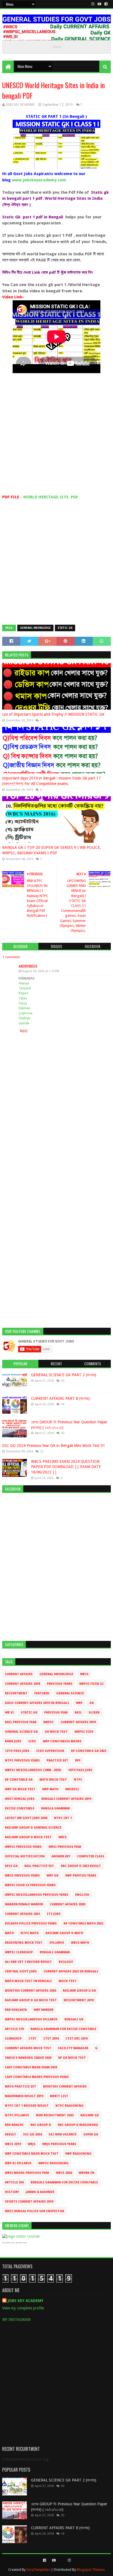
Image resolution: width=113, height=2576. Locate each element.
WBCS (84, 1674)
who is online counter (8, 2243)
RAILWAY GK (90, 2115)
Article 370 (14, 2029)
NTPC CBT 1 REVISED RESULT (27, 2106)
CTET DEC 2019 (77, 2039)
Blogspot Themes (91, 2570)
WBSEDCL (72, 1789)
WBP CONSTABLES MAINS (62, 1741)
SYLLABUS (57, 1943)
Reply (24, 1031)
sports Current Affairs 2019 (29, 2202)
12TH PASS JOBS (17, 1751)
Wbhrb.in (87, 2173)
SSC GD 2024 (32, 2134)
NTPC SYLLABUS (17, 2115)
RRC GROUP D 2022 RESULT (81, 1866)
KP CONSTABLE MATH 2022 (83, 1924)
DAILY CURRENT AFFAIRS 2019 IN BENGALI (37, 1703)
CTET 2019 (51, 2039)
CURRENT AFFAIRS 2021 (22, 1914)
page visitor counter (21, 2243)
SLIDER (94, 1713)
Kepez (23, 993)
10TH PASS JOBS (80, 1770)
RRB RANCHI (14, 2125)
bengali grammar (55, 1952)
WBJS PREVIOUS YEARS (59, 2144)
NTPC (78, 1780)
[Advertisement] (56, 438)
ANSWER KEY (61, 1856)
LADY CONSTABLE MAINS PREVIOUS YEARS (37, 2077)
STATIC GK (65, 628)
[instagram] (93, 4)
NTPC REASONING (70, 2106)
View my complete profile (23, 2308)
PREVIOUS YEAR (56, 1713)
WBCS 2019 (13, 2144)
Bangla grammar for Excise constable (63, 2029)
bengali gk (74, 2019)
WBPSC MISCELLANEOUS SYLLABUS (31, 2019)
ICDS (32, 1741)
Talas (23, 998)
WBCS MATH (80, 1943)
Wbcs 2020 (64, 2173)
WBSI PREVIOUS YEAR (65, 1847)
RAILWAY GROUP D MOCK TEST (28, 1837)
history (12, 2192)
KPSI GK (11, 1866)
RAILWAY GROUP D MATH (64, 1933)
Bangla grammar (56, 1808)
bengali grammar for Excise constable (64, 2182)
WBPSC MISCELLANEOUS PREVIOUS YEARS (37, 1895)
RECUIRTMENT (16, 1693)
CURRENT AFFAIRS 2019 (78, 1722)
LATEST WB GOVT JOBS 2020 (26, 1818)
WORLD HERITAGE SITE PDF (51, 497)
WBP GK (53, 1876)
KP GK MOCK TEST (72, 2058)
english (82, 1895)
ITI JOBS (54, 1914)
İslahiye (25, 1018)
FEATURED (42, 1693)
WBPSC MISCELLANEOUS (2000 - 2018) (33, 1770)
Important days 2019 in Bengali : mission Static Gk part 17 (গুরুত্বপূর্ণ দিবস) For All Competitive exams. (51, 781)
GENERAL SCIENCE (70, 1693)
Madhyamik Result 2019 (24, 2096)
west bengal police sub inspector (35, 2211)
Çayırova (26, 1013)
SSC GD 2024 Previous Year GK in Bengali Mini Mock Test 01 (54, 1446)
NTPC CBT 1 (63, 1818)
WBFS (63, 1837)
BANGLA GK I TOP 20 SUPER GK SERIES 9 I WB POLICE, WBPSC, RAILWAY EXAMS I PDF (52, 850)
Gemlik (24, 1023)
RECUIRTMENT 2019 (79, 2000)
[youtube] (99, 4)
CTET (33, 2039)
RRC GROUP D (41, 2125)
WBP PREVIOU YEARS (81, 1876)
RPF (78, 1760)
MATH (9, 1933)
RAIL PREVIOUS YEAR (21, 1722)
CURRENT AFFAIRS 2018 (22, 1684)
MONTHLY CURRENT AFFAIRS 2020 (30, 1991)
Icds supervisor (50, 1751)
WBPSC (49, 1722)
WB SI (9, 1713)
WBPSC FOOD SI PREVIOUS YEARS (30, 1885)
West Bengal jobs (20, 1799)
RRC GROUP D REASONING (78, 2125)
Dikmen (25, 1008)
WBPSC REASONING (53, 2163)
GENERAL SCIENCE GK (21, 1732)
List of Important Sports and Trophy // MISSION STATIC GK (53, 714)
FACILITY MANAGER (73, 2048)
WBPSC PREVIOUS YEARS (23, 1847)
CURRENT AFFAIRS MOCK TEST (28, 2048)
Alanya (24, 983)
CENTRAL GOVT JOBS (21, 1971)
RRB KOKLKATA (16, 2010)
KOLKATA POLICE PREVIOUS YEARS (31, 1924)
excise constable (20, 1808)
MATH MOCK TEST (53, 1780)
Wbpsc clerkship (19, 1952)
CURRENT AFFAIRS (19, 1674)
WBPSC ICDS (84, 1732)
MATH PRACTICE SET (21, 2087)
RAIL (78, 1713)
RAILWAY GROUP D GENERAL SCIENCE (33, 1828)
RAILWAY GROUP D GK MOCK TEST (31, 2000)
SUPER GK (91, 2134)
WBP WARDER (44, 2010)
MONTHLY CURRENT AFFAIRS (65, 2087)
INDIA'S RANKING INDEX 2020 (28, 2058)
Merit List (59, 2096)
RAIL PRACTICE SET (39, 1866)
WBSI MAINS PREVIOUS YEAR (27, 2173)
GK (92, 1703)
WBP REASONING (78, 2154)
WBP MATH (50, 1789)
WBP (79, 1703)
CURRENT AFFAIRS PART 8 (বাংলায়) (60, 1398)
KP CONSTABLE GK (19, 1780)
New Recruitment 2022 (55, 2115)
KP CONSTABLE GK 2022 (89, 1751)
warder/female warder (24, 1904)
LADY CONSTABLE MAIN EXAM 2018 (31, 2067)
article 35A (14, 2182)
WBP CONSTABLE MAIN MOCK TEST (32, 2154)
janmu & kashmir (40, 2192)
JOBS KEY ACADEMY (26, 2301)
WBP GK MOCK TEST (20, 1789)
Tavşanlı (25, 988)
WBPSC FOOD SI (91, 1684)
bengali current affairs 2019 (66, 1799)
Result (11, 2134)
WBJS (32, 2144)
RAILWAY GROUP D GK (79, 1991)
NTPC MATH (30, 1933)
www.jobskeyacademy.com (39, 180)
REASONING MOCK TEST (24, 1943)
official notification (25, 1856)
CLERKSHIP (13, 2039)
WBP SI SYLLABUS (18, 2163)
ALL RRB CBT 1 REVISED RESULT (28, 1962)
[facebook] (105, 4)
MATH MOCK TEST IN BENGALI (28, 1981)
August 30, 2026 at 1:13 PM (41, 971)
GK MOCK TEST (56, 1732)
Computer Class (91, 1856)
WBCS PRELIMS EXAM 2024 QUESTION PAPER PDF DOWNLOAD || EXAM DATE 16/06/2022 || (66, 1467)
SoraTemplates (38, 2570)
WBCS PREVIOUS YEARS (22, 1876)
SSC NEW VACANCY (63, 2134)
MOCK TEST (68, 1981)
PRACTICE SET (57, 1760)
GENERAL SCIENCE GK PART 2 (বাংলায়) (64, 1375)
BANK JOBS (13, 1741)
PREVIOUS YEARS (60, 1684)
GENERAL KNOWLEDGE (35, 628)
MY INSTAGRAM (16, 2320)
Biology (66, 1962)
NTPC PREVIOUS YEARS (22, 1760)
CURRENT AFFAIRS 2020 (67, 1904)
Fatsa (23, 1003)
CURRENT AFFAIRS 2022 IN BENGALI (71, 1971)
